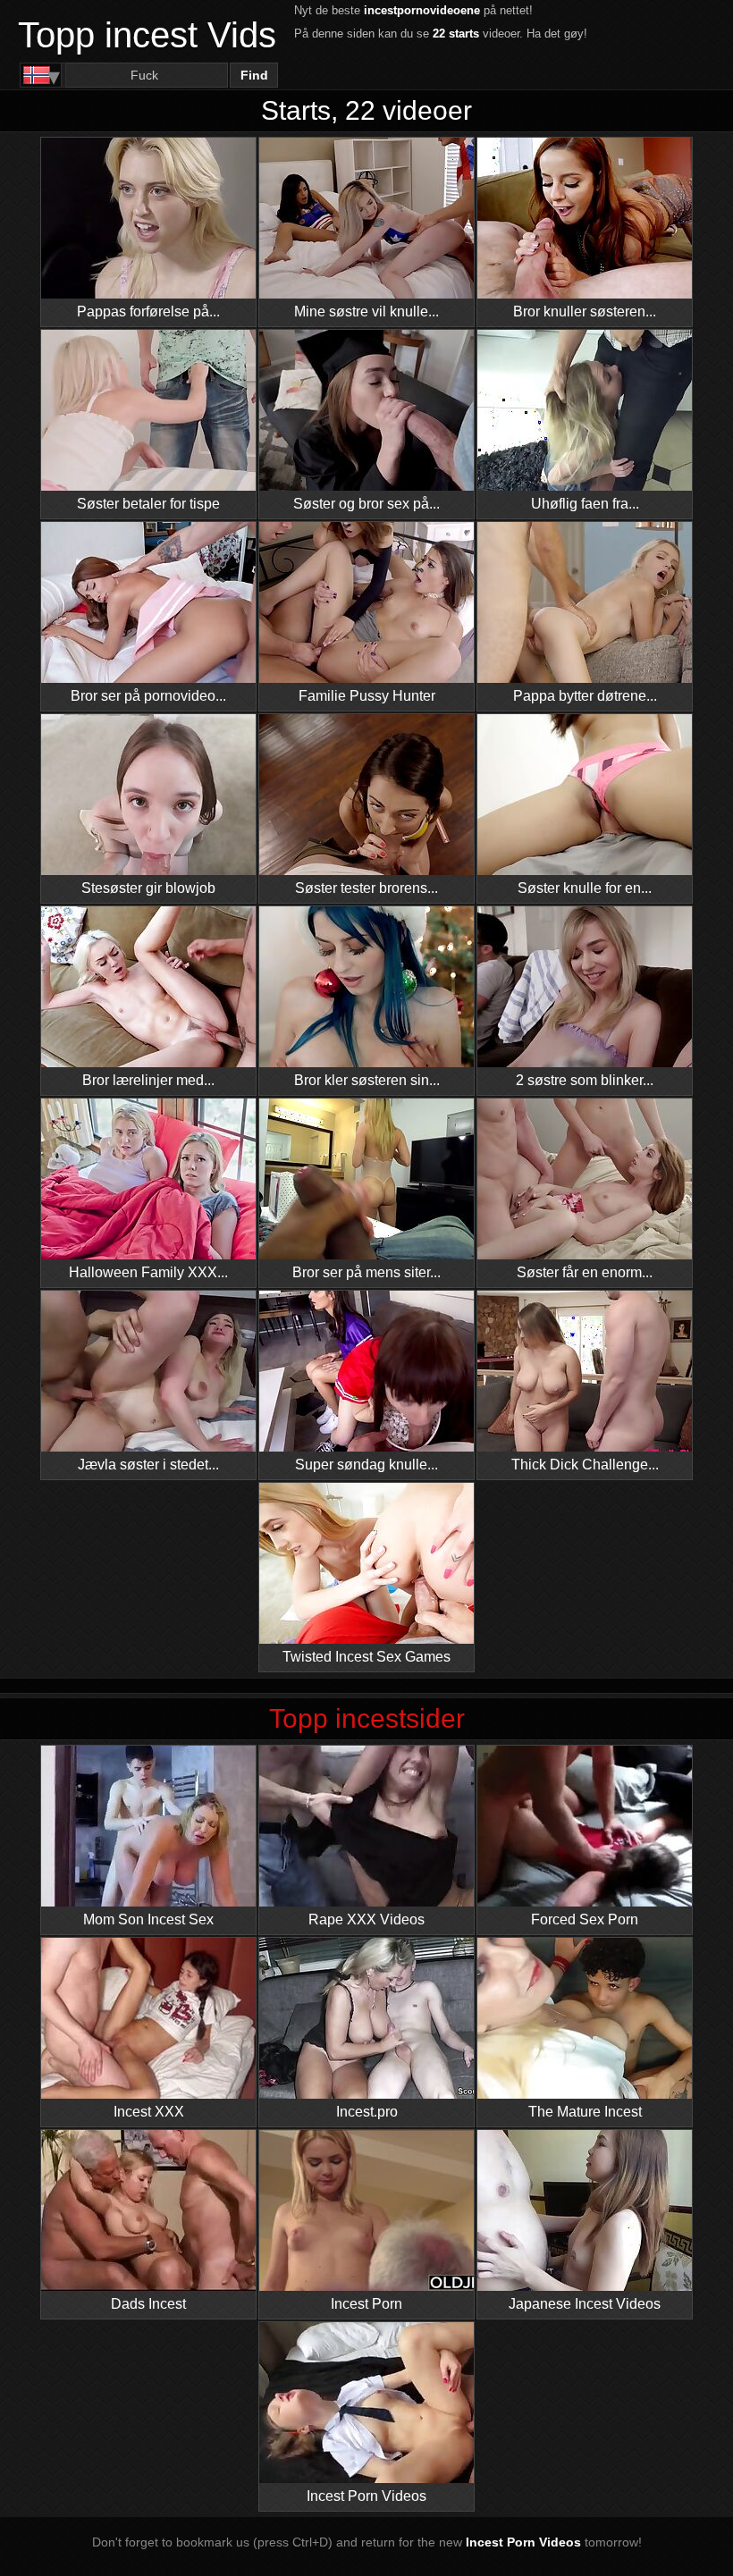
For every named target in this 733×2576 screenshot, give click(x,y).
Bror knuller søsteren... (585, 311)
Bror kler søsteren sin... (367, 1080)
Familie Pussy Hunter (367, 696)
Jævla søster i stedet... (148, 1465)
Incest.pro (367, 2112)
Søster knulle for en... (585, 888)
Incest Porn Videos (366, 2496)
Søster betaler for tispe (148, 504)
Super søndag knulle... (366, 1465)
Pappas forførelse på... (148, 311)
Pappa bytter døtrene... (585, 696)
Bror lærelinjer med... (148, 1080)
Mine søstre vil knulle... (366, 311)
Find (254, 75)
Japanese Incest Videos (585, 2304)
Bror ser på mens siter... (366, 1272)
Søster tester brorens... (366, 888)
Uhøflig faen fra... (585, 504)
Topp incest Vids (147, 35)
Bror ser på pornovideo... (148, 696)
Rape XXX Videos (366, 1919)
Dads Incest (148, 2304)
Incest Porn (366, 2304)
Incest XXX (149, 2112)
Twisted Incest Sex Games (366, 1657)
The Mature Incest (585, 2112)
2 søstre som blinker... (585, 1080)
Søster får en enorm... (585, 1272)
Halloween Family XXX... (148, 1272)
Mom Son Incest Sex (148, 1919)
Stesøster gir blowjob (148, 888)
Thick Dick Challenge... (585, 1465)
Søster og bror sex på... (366, 504)
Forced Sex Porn (585, 1919)
